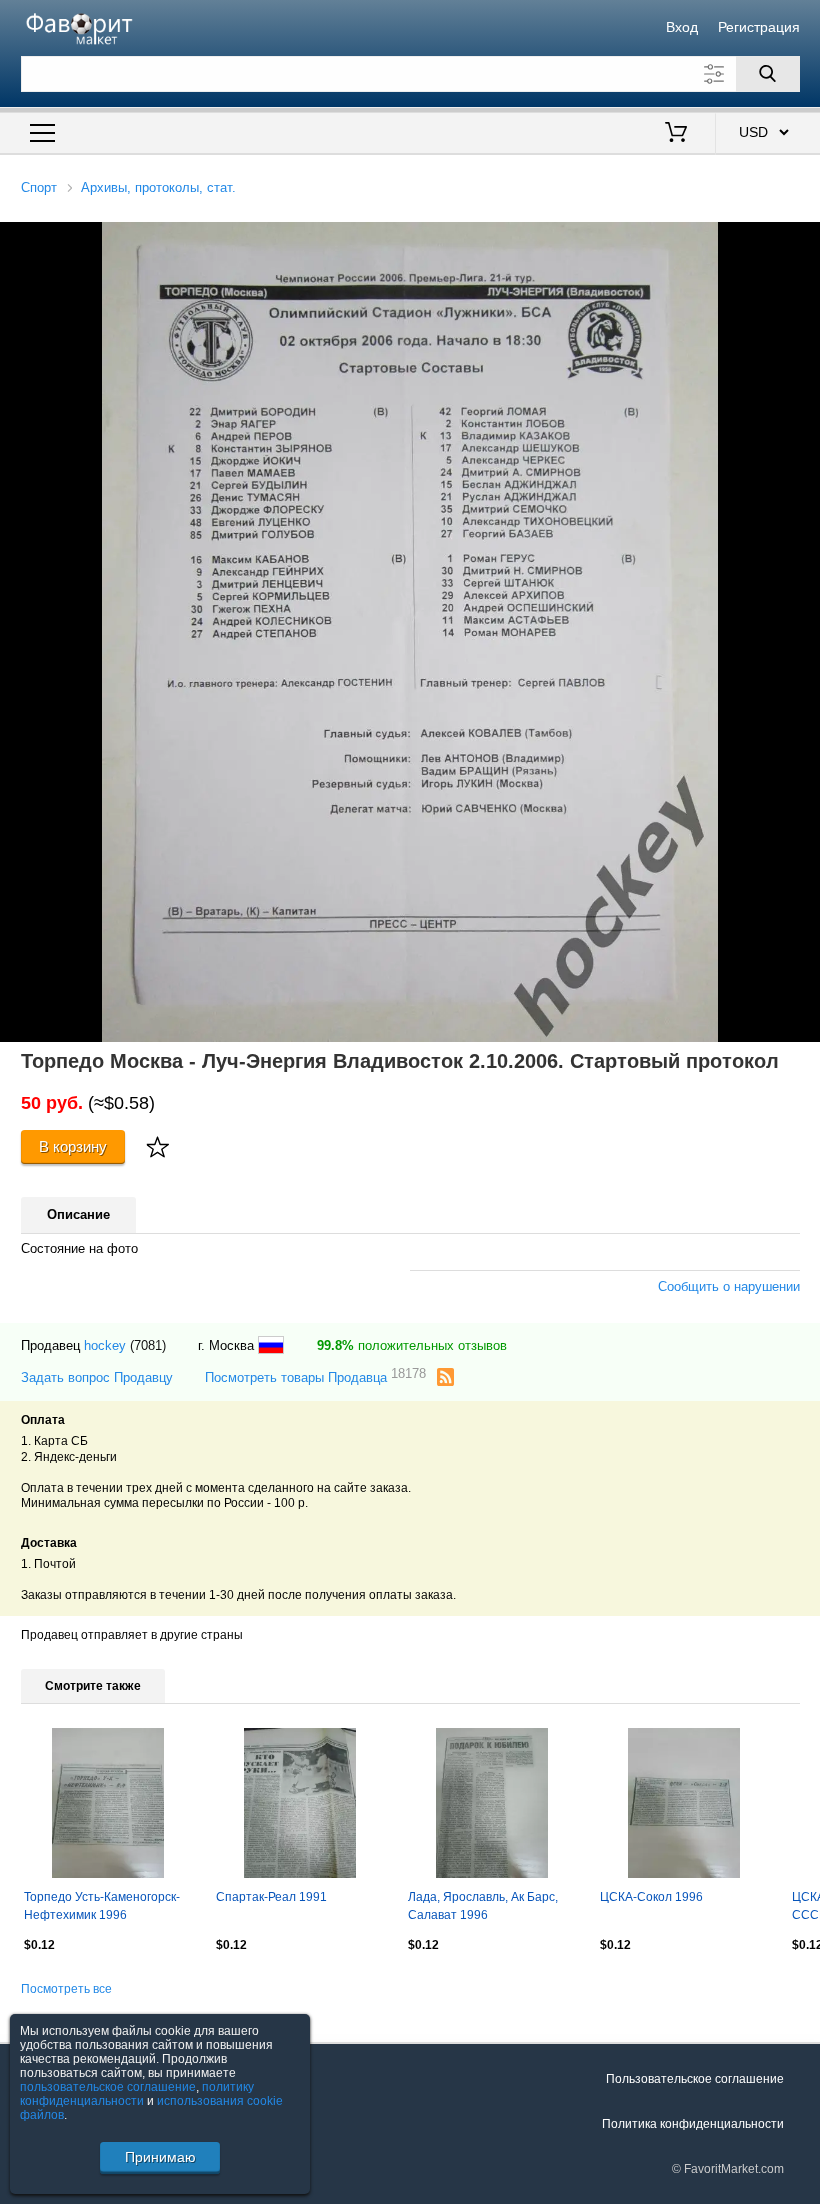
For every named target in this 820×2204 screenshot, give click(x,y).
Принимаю (160, 2157)
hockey (105, 1345)
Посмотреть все (66, 1989)
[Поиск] (768, 74)
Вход (682, 27)
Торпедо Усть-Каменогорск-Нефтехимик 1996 (102, 1906)
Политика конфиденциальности (693, 2124)
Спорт (39, 187)
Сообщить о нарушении (729, 1286)
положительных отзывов (412, 1345)
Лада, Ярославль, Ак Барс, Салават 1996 (483, 1906)
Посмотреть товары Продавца (315, 1376)
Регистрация (759, 27)
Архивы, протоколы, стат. (158, 187)
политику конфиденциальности (137, 2094)
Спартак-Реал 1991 (271, 1897)
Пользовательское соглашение (695, 2079)
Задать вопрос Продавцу (97, 1377)
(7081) (148, 1345)
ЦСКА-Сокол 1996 (651, 1897)
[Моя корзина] (676, 134)
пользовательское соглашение (108, 2087)
